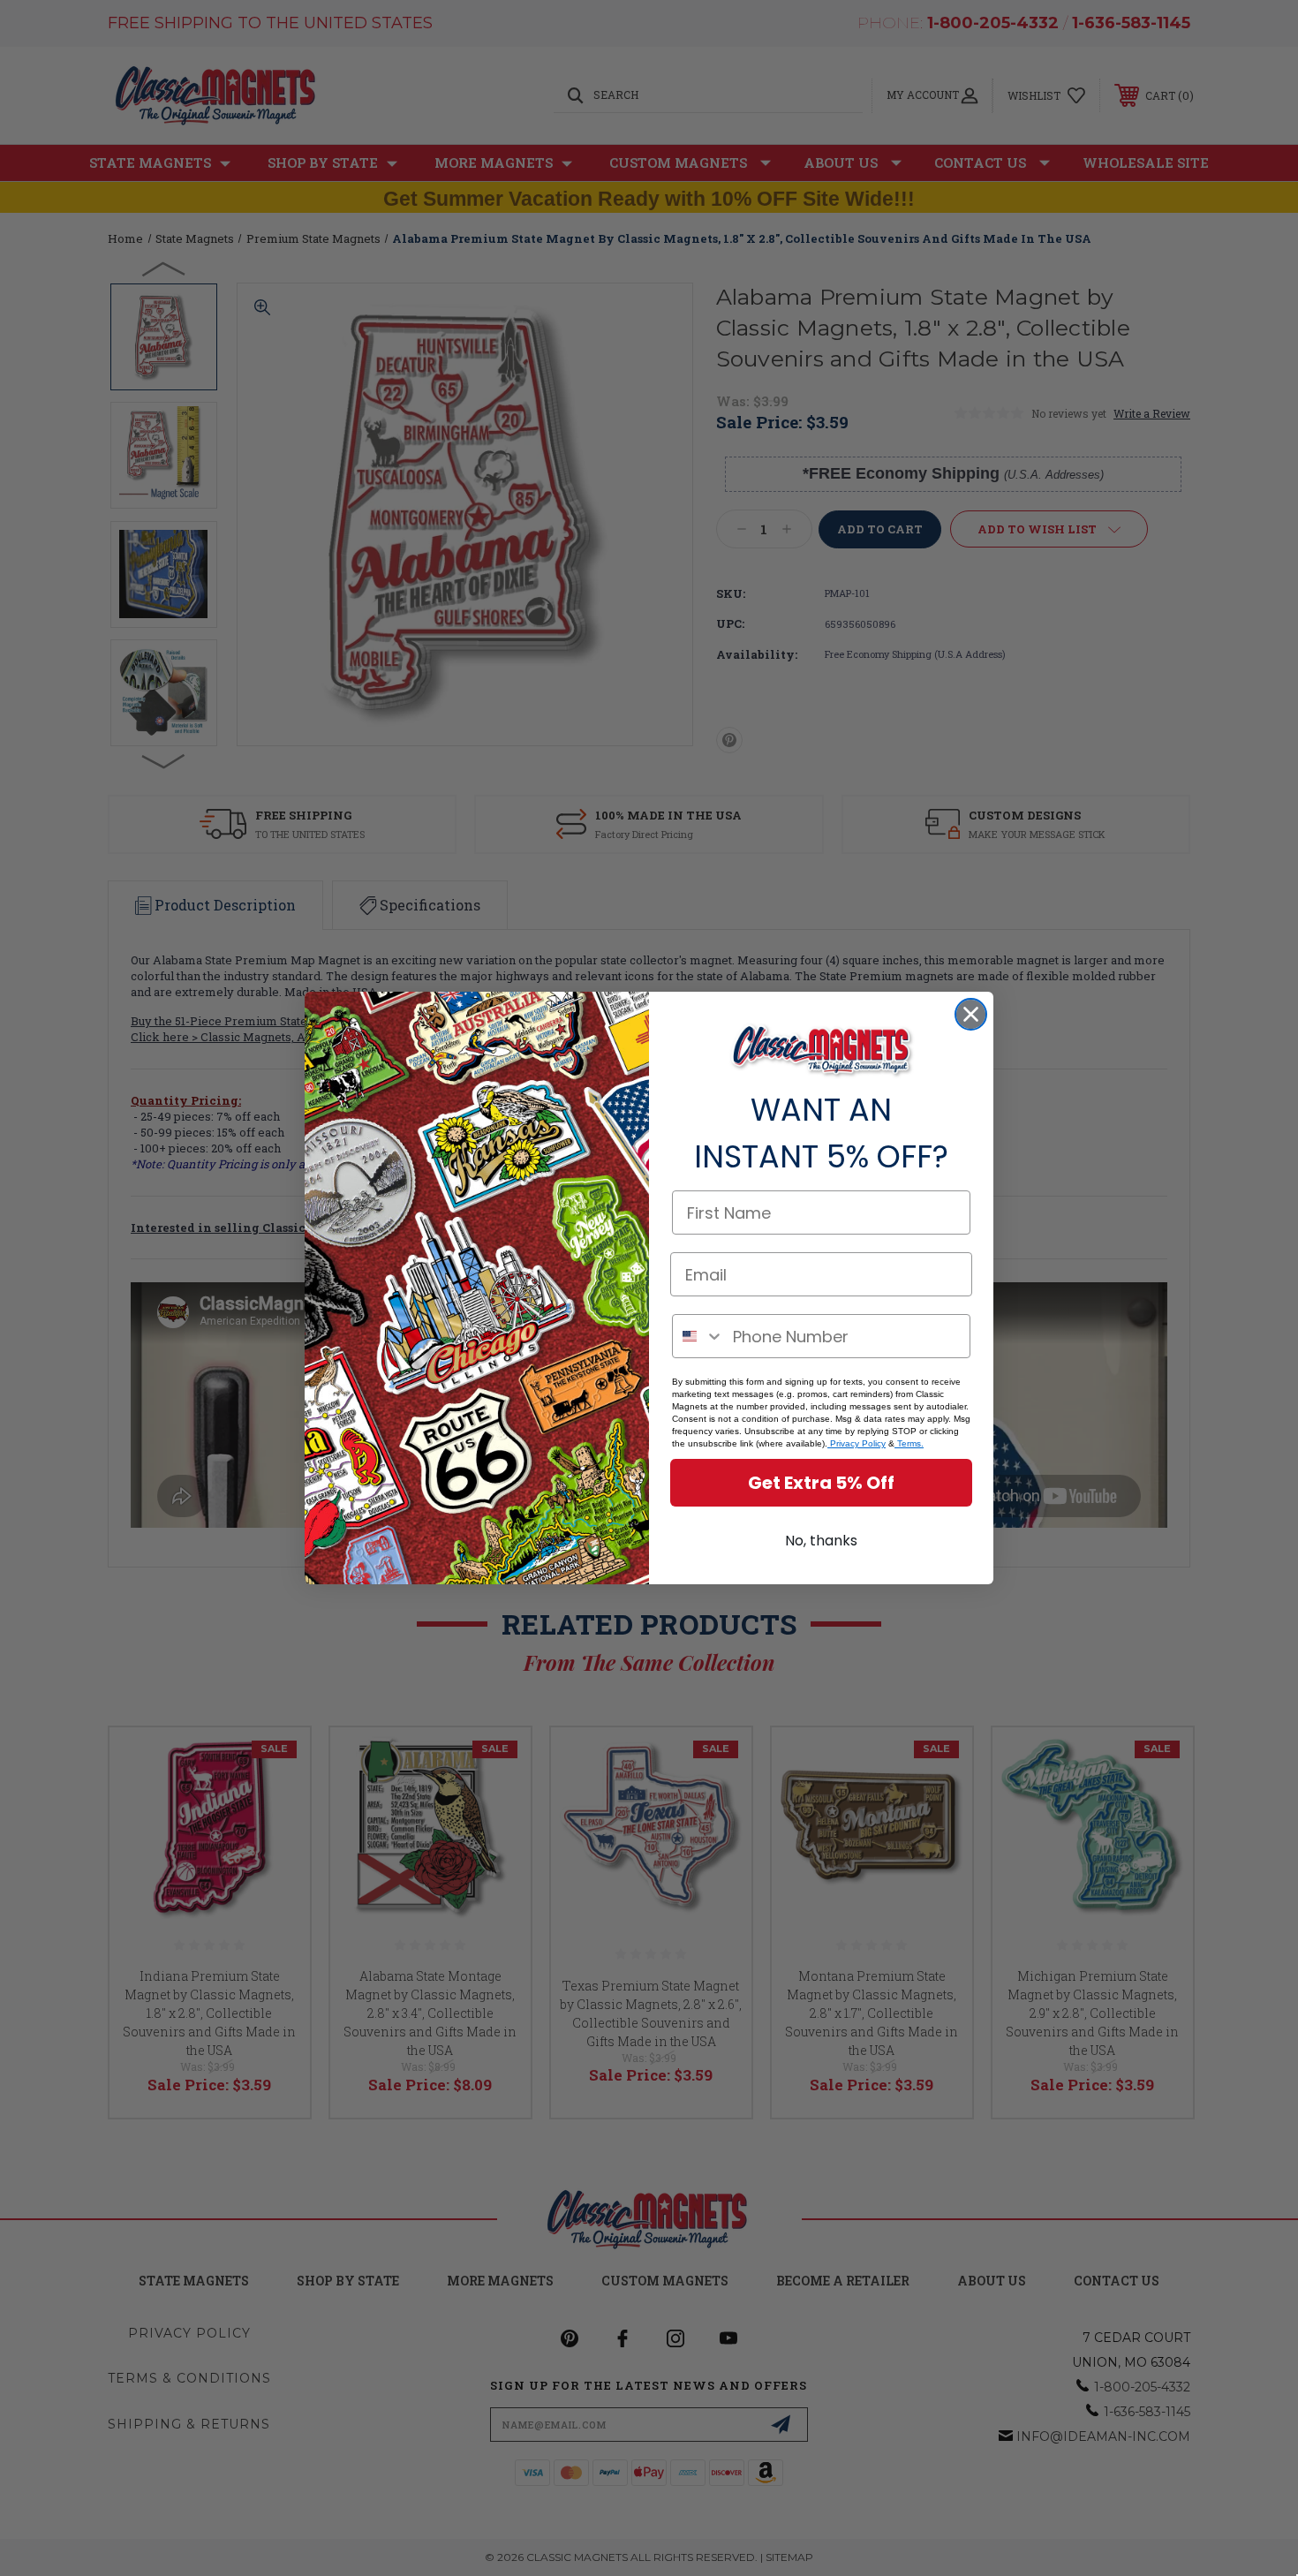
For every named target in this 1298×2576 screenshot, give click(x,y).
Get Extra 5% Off (821, 1483)
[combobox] (698, 1336)
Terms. (909, 1443)
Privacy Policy (857, 1443)
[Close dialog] (971, 1014)
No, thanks (821, 1541)
